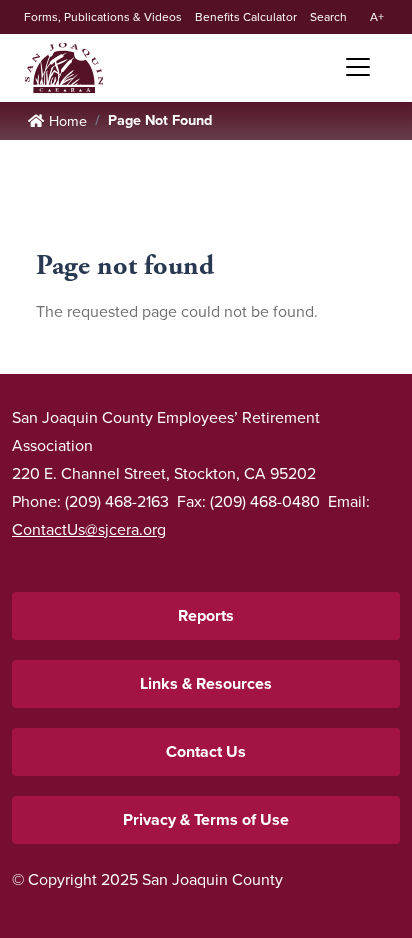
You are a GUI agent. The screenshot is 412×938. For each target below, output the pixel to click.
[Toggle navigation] (351, 67)
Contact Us (206, 751)
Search (328, 17)
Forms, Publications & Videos (103, 17)
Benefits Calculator (246, 17)
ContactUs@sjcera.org (89, 529)
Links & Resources (206, 683)
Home (64, 68)
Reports (206, 615)
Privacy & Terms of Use (206, 819)
